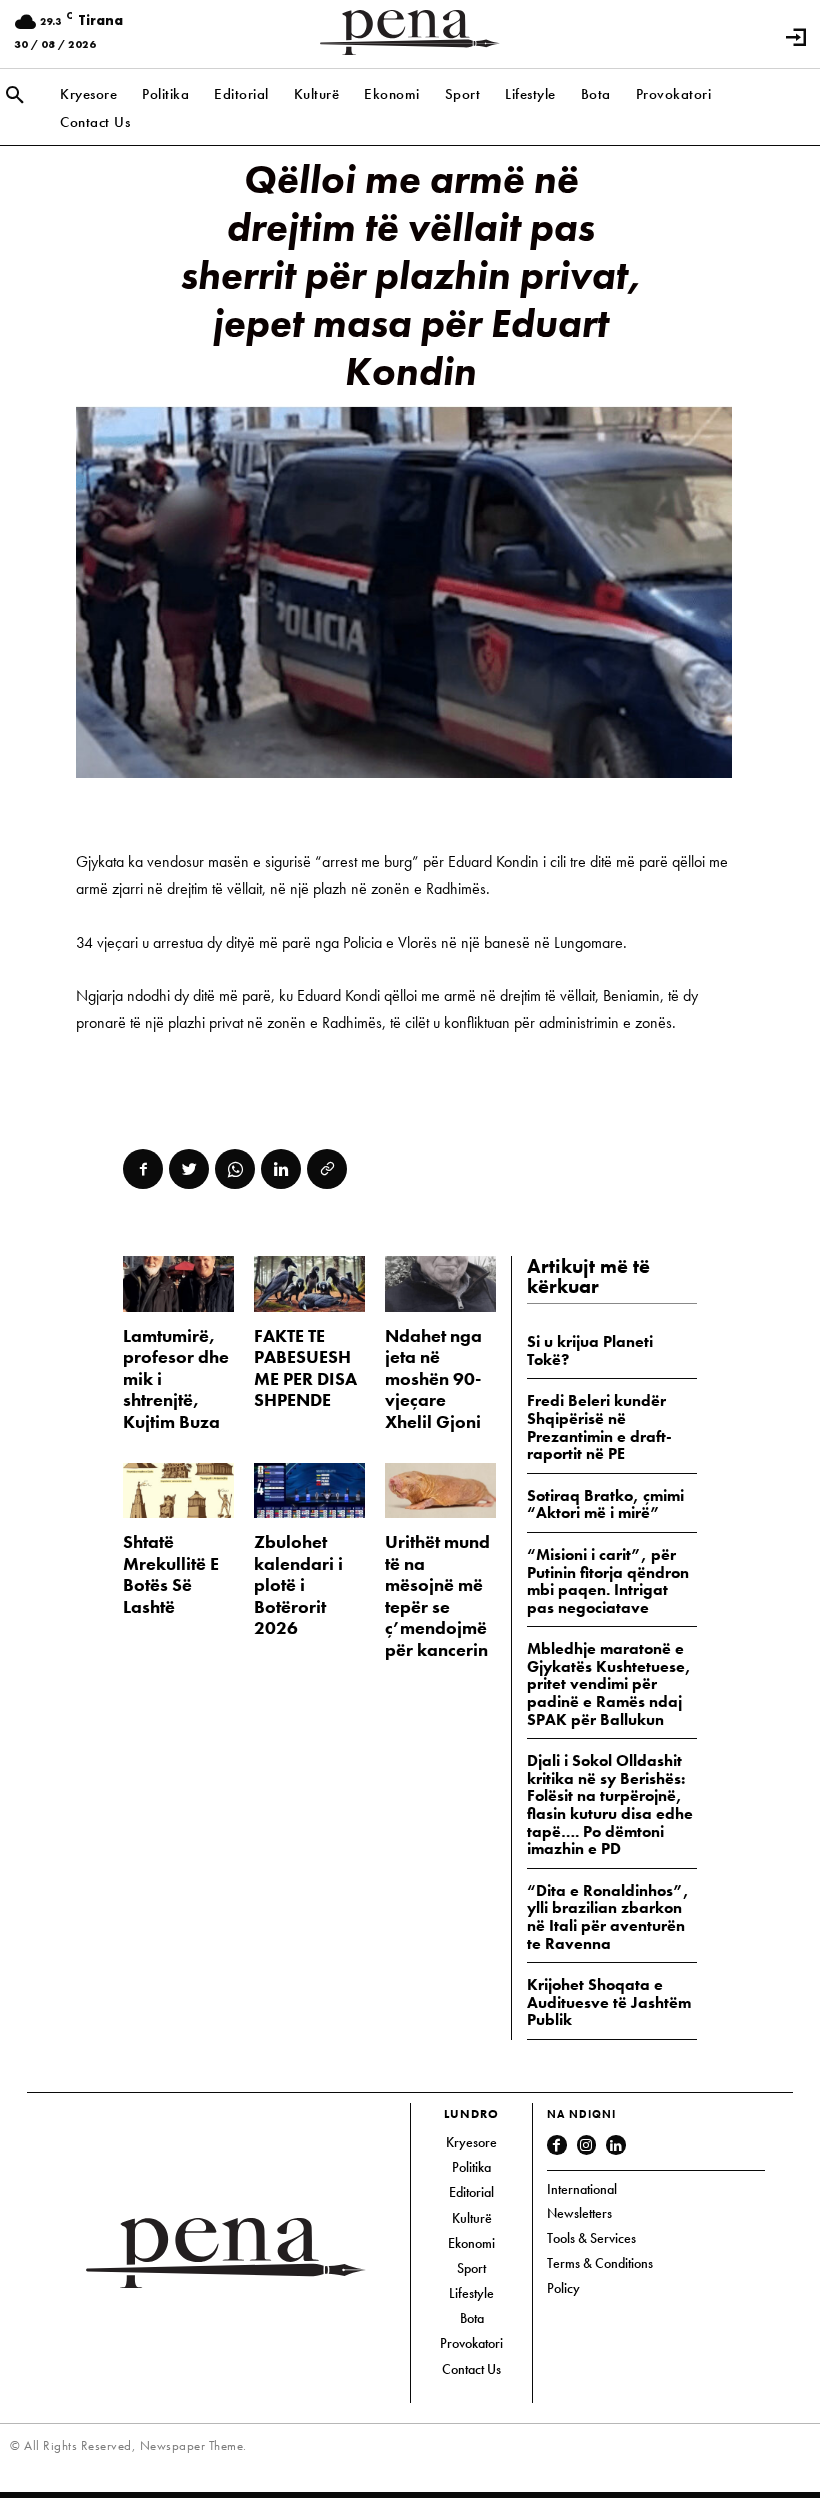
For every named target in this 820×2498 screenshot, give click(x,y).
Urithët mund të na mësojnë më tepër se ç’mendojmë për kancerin (437, 1595)
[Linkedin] (281, 1169)
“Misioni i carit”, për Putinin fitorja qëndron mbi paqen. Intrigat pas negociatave (608, 1581)
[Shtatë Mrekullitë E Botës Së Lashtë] (178, 1490)
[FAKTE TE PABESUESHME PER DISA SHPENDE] (309, 1283)
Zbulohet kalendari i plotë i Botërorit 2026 (298, 1584)
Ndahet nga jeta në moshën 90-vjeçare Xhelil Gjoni (433, 1378)
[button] (15, 96)
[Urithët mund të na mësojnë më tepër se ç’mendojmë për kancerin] (440, 1490)
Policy (563, 2288)
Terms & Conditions (600, 2263)
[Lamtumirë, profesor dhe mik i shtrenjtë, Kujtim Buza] (178, 1283)
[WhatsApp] (235, 1169)
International (582, 2189)
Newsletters (579, 2213)
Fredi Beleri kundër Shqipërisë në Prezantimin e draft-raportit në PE (599, 1427)
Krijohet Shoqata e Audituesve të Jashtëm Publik (609, 2002)
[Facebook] (143, 1169)
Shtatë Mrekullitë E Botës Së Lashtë (171, 1574)
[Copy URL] (327, 1169)
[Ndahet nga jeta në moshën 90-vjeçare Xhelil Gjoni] (440, 1283)
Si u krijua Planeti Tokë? (590, 1350)
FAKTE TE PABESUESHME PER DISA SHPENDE (305, 1368)
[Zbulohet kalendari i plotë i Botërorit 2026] (309, 1490)
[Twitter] (189, 1169)
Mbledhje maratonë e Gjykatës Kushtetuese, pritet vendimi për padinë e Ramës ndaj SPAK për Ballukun (609, 1683)
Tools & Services (591, 2238)
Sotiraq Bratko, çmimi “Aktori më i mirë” (605, 1504)
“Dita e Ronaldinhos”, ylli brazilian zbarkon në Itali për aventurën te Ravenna (608, 1917)
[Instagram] (587, 2145)
